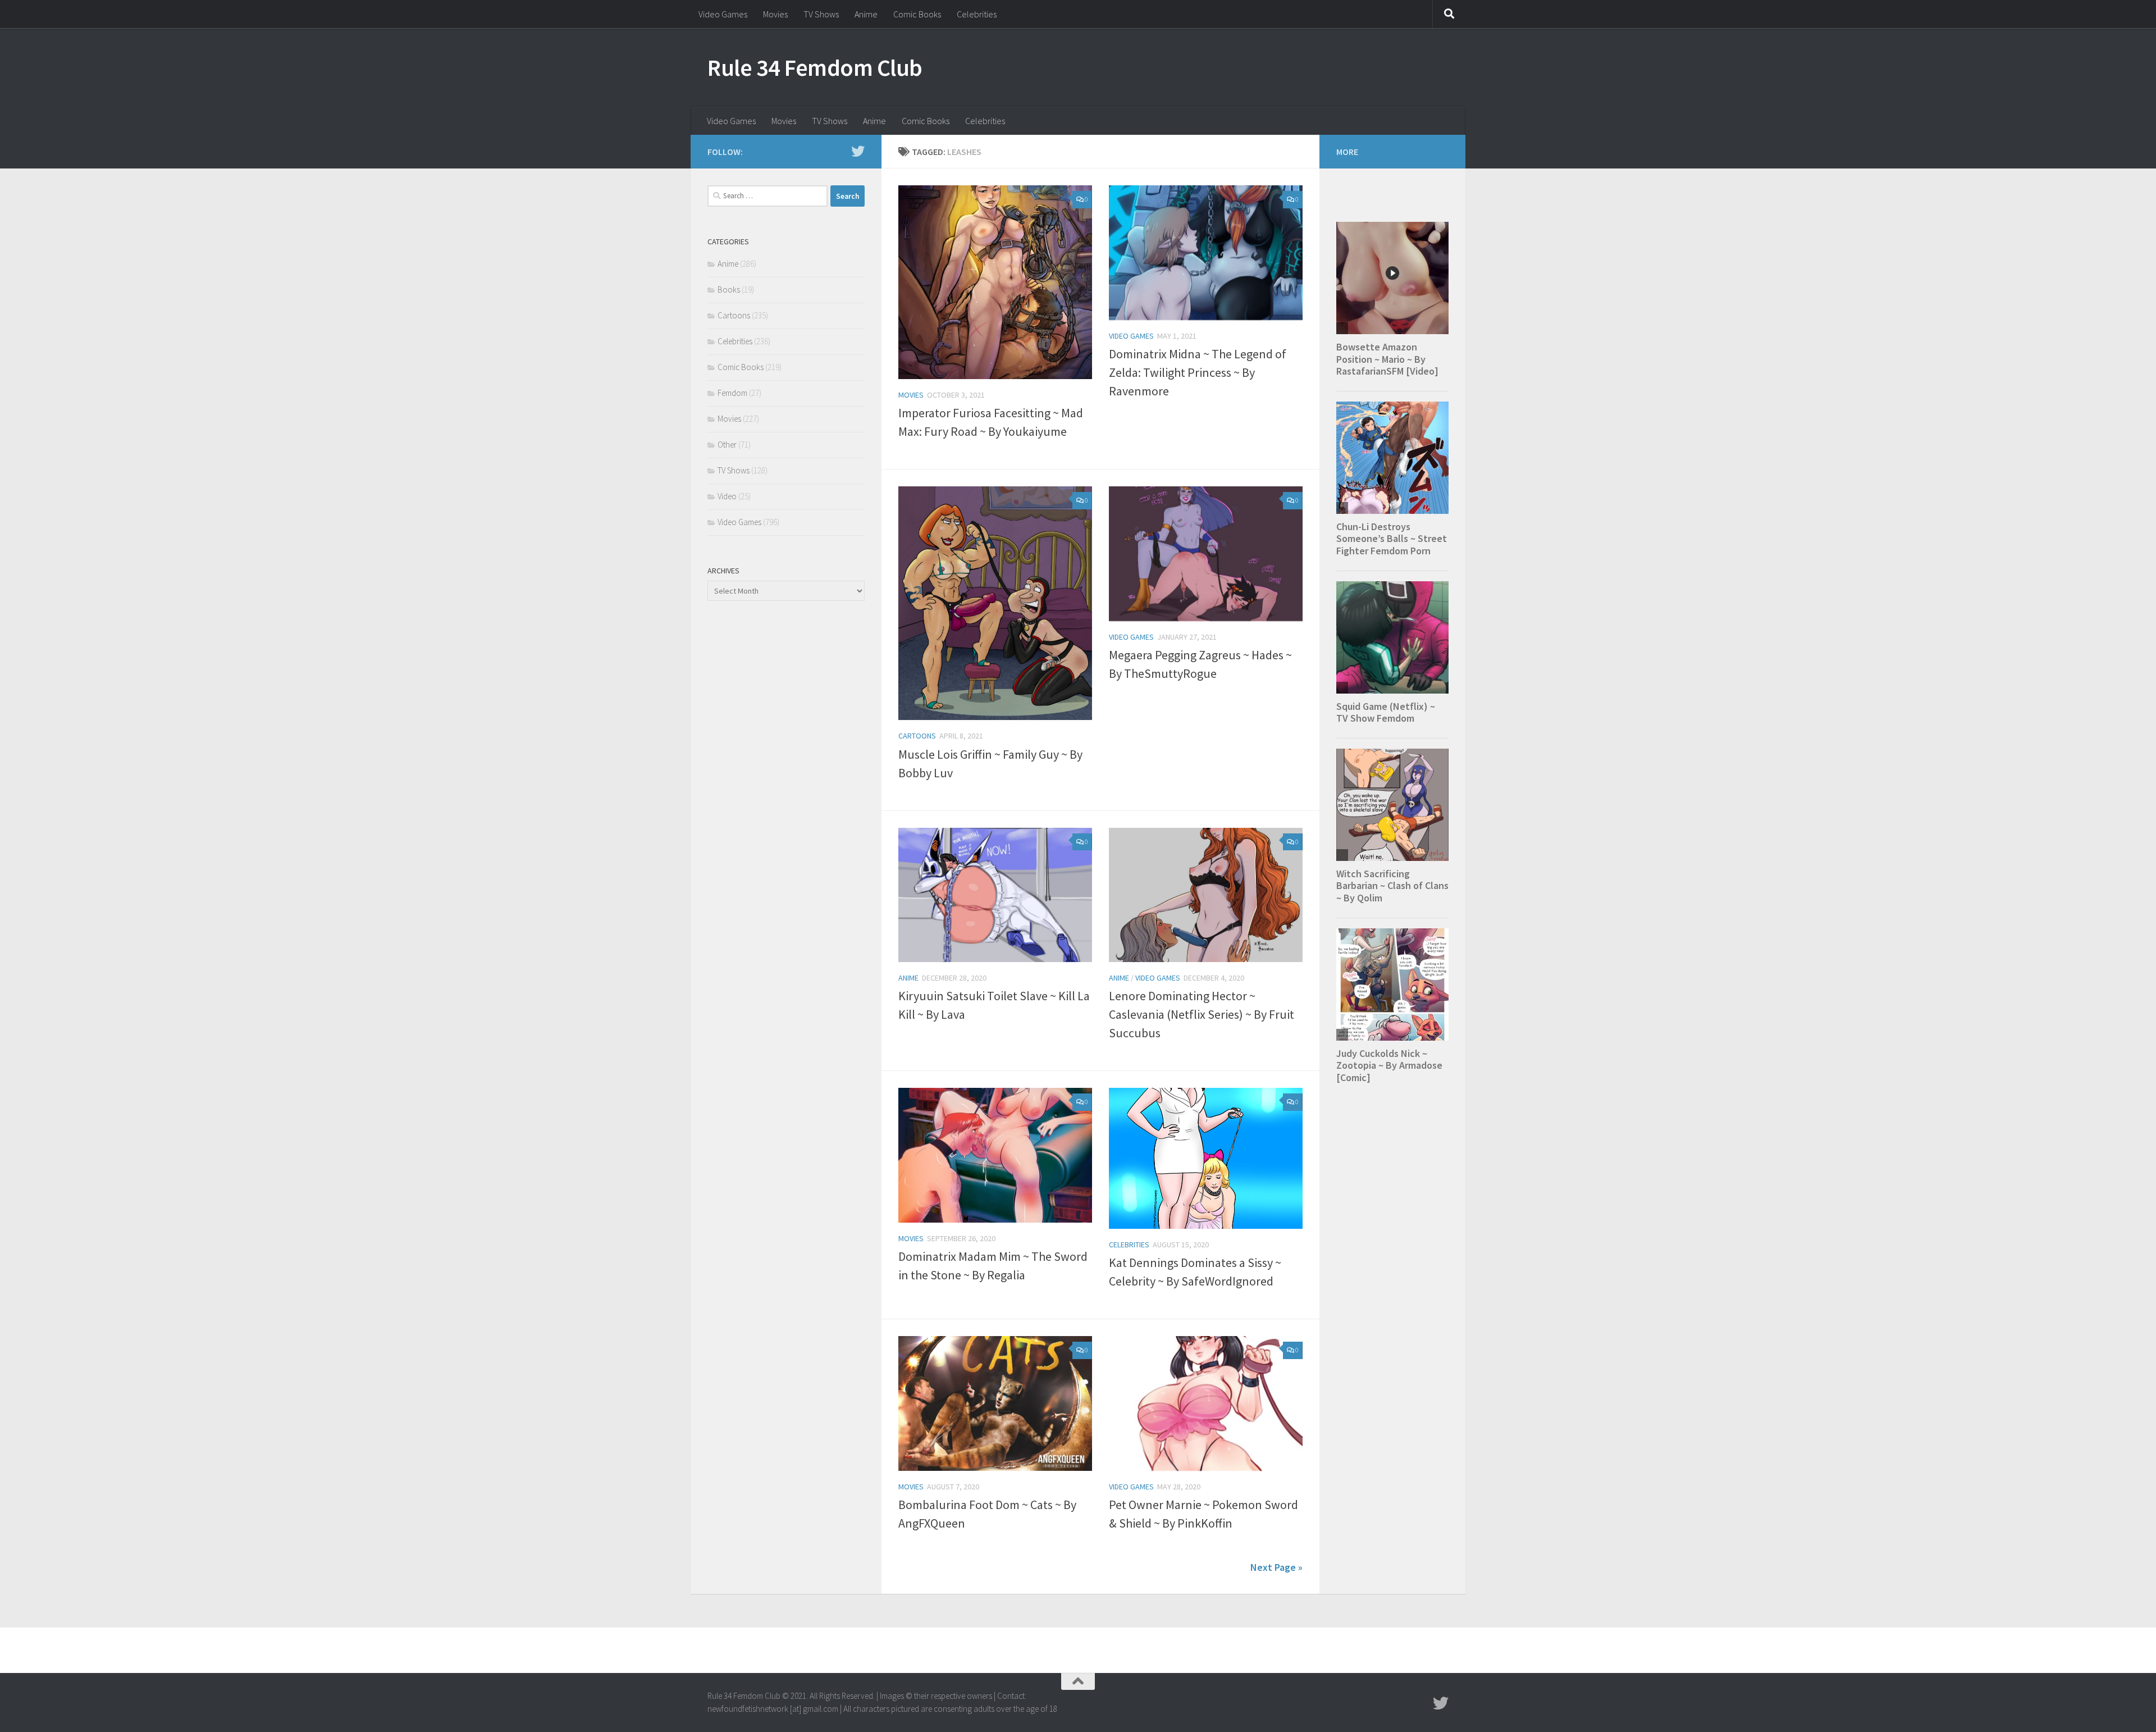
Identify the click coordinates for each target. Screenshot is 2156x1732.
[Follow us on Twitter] (858, 151)
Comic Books (917, 14)
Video (727, 496)
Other (727, 445)
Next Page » (1276, 1567)
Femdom (732, 393)
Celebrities (977, 14)
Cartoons (917, 736)
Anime (866, 14)
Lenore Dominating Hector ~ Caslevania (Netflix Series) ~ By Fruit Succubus (1202, 1014)
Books (729, 290)
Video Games (723, 14)
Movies (775, 14)
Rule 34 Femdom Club (815, 67)
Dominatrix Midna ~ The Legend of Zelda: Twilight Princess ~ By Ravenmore (1198, 372)
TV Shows (821, 14)
